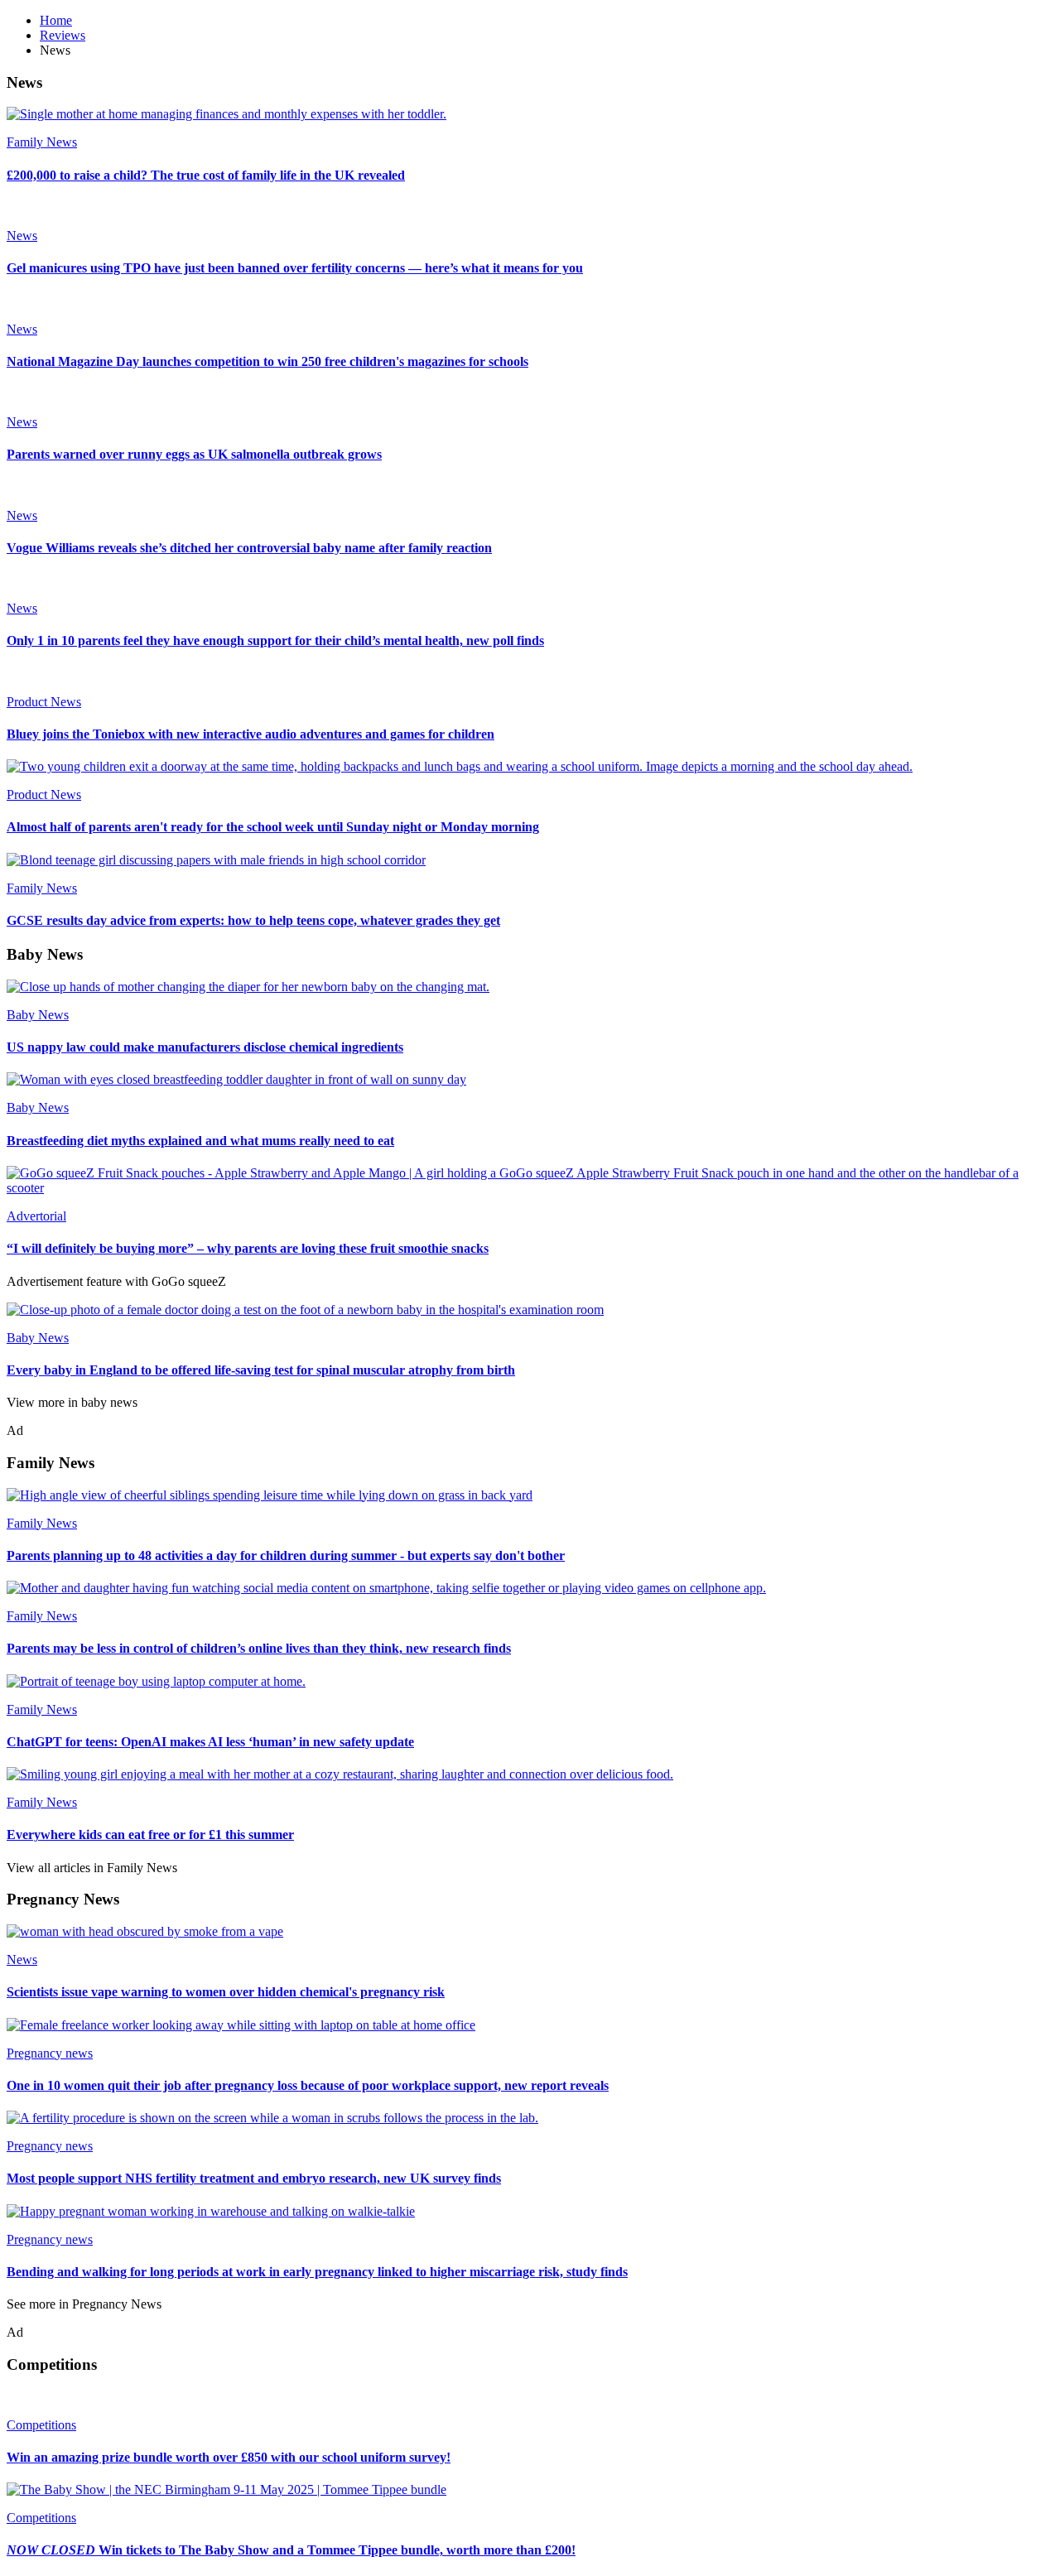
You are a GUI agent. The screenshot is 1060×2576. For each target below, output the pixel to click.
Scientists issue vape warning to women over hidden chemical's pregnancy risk (226, 1992)
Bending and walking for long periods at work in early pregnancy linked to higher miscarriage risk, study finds (317, 2272)
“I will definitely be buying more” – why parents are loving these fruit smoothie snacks (248, 1248)
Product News (44, 702)
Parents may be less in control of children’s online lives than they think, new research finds (259, 1648)
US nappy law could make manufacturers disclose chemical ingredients (205, 1047)
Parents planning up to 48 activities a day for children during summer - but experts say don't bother (286, 1555)
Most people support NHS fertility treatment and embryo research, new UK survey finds (254, 2178)
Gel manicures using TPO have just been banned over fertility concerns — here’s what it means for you (295, 268)
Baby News (38, 1015)
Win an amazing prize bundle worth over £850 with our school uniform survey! (229, 2457)
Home (56, 20)
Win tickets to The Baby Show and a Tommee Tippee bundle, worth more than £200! (291, 2550)
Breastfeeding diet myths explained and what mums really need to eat (200, 1141)
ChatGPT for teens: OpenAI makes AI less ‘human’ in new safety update (210, 1742)
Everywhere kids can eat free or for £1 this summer (150, 1834)
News (22, 236)
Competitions (41, 2425)
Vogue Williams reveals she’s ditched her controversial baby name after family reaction (249, 548)
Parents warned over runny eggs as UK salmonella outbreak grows (194, 454)
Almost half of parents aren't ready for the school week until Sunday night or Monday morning (273, 827)
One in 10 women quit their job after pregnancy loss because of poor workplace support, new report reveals (308, 2085)
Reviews (63, 35)
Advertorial (36, 1216)
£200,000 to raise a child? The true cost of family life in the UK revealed (206, 175)
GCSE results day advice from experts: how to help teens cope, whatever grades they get (253, 920)
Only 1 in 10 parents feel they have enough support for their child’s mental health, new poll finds (275, 640)
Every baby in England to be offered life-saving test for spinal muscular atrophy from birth (261, 1370)
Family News (42, 142)
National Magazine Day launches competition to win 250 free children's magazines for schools (267, 361)
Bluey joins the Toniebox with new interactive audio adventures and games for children (251, 734)
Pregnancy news (50, 2053)
